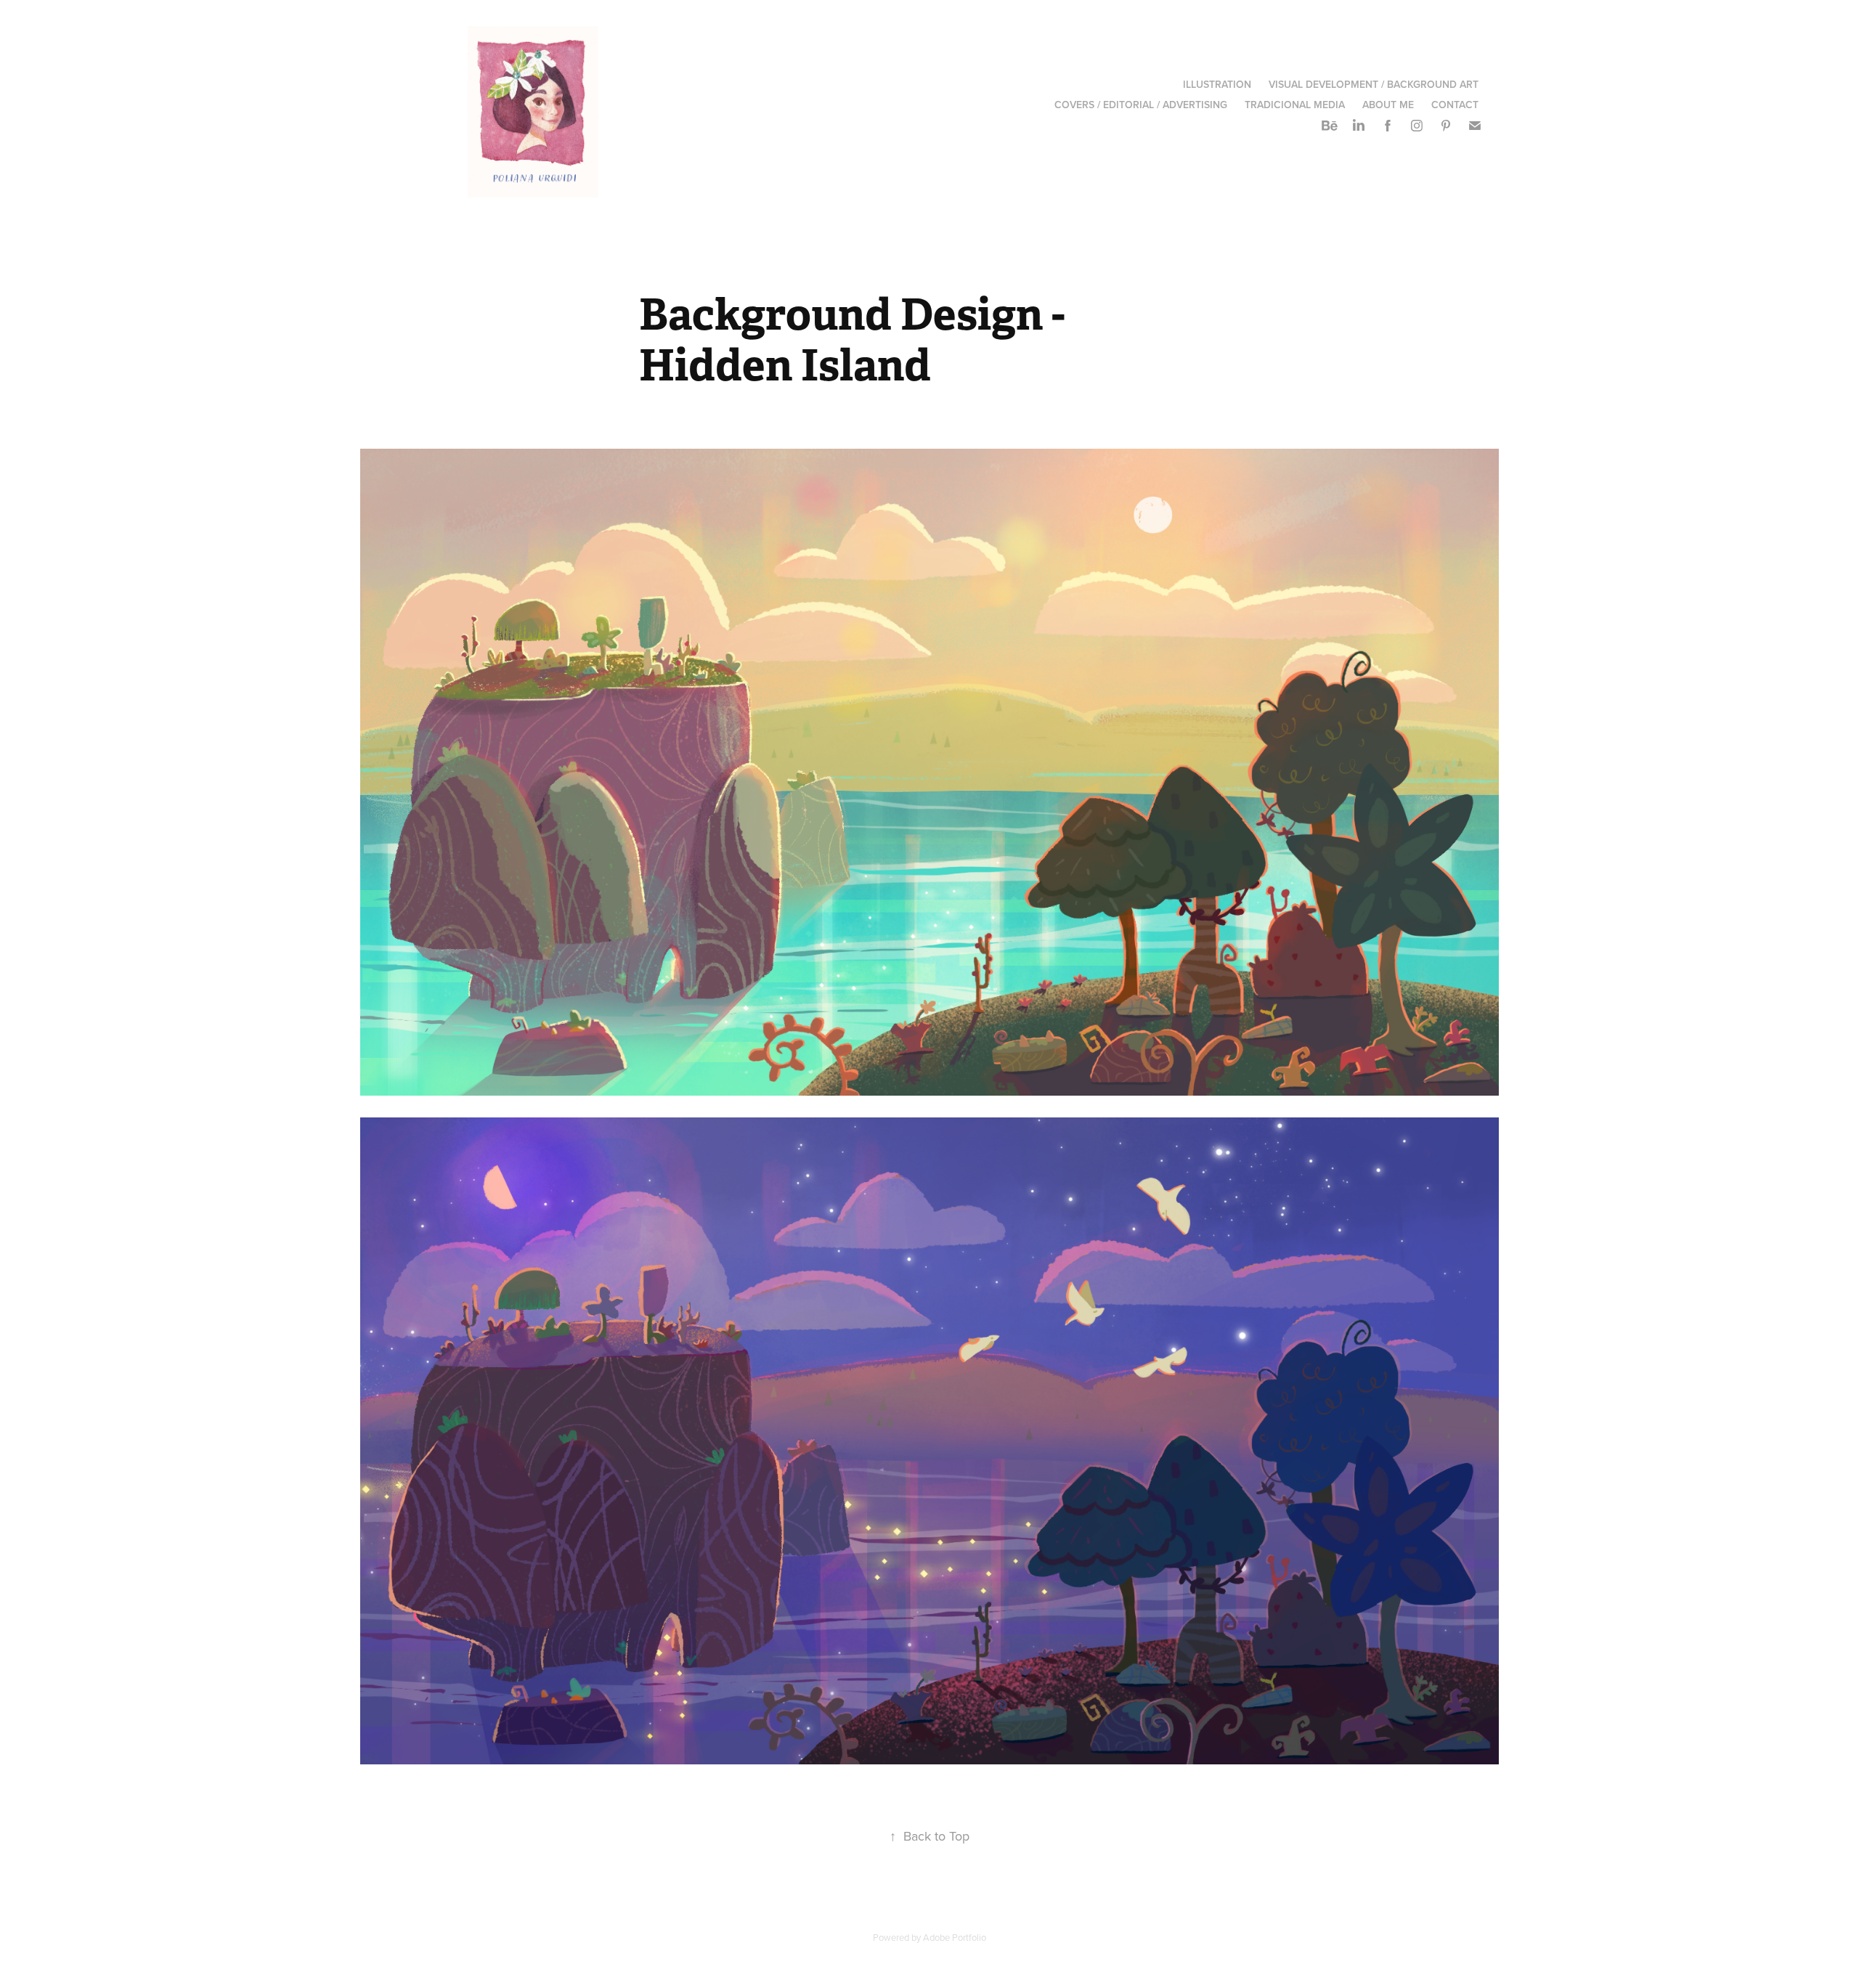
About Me (1388, 105)
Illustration (1217, 84)
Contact (1455, 105)
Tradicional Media (1295, 105)
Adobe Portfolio (955, 1937)
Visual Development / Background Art (1374, 84)
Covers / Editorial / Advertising (1141, 105)
